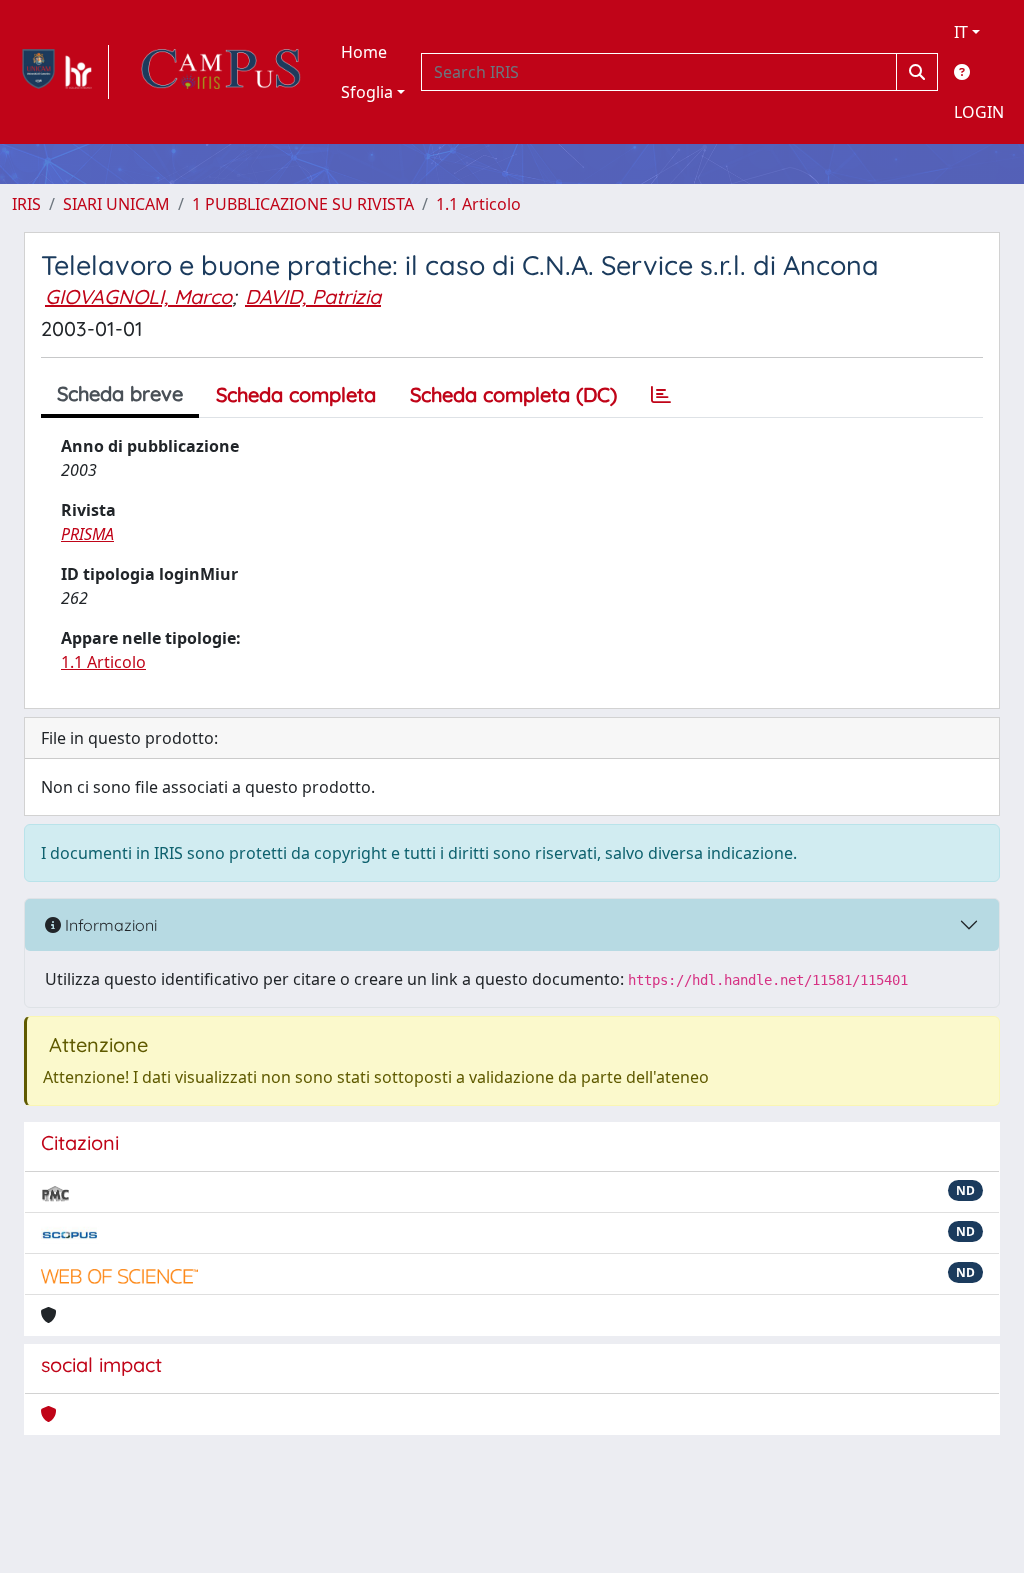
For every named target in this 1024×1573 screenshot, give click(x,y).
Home (364, 52)
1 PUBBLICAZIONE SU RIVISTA (303, 204)
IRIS (26, 204)
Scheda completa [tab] (296, 394)
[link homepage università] (221, 72)
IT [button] (961, 32)
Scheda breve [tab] (120, 393)
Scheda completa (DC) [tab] (513, 394)
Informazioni (109, 925)
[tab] (661, 395)
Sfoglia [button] (367, 92)
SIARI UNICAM (116, 204)
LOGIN (979, 112)
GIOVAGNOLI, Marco (138, 296)
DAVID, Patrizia (313, 296)
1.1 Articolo (478, 204)
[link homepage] (60, 72)
